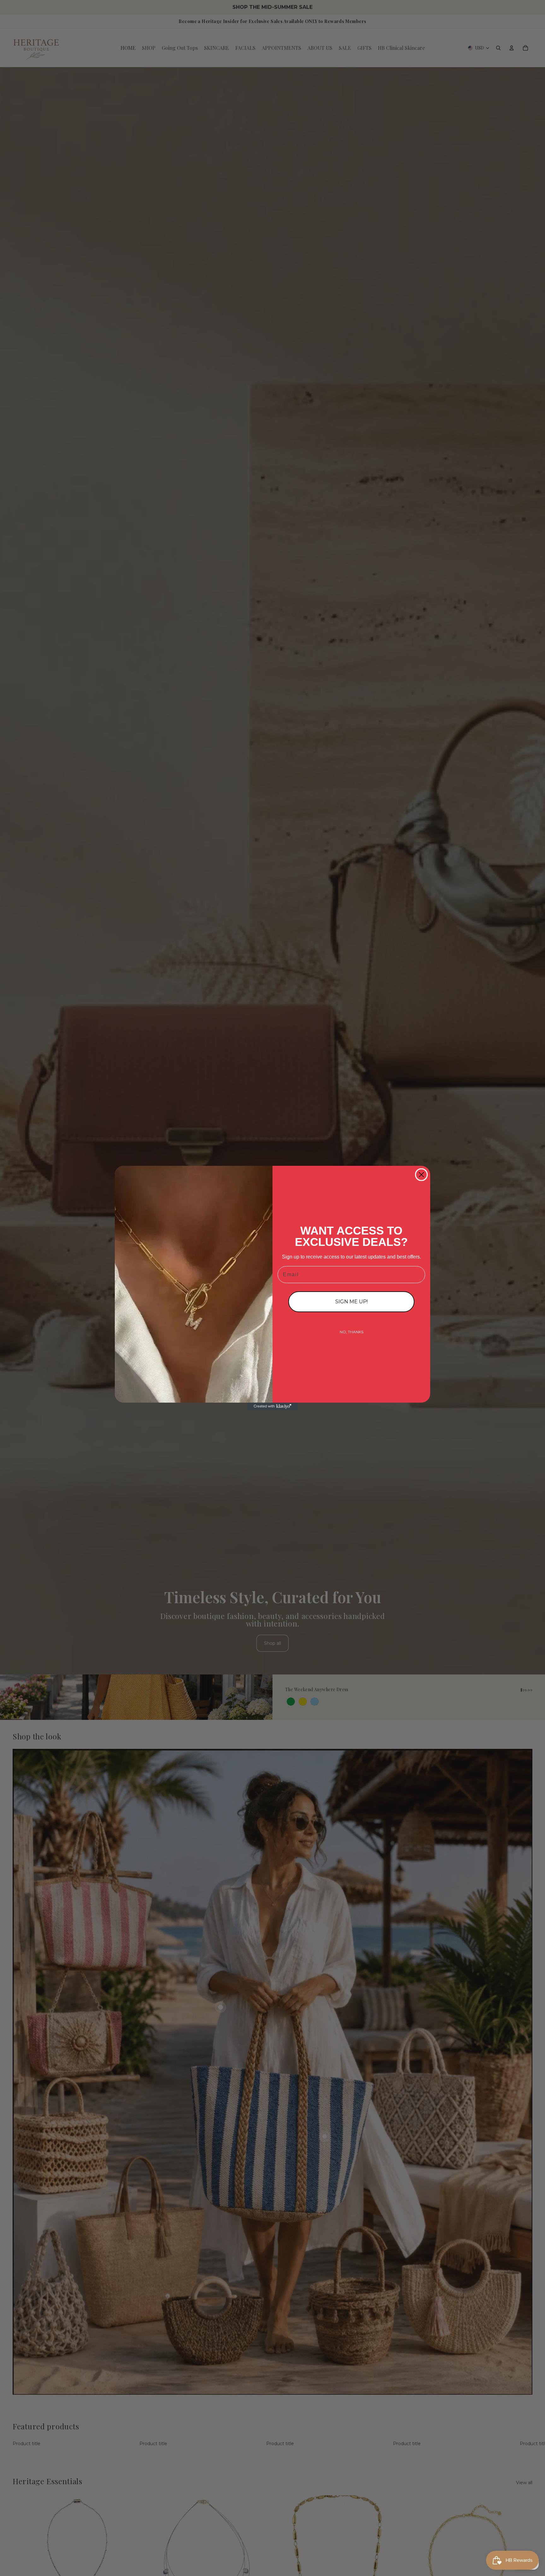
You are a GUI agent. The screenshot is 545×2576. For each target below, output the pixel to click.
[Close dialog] (421, 1175)
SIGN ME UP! (352, 1302)
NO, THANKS (352, 1332)
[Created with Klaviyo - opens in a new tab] (272, 1406)
